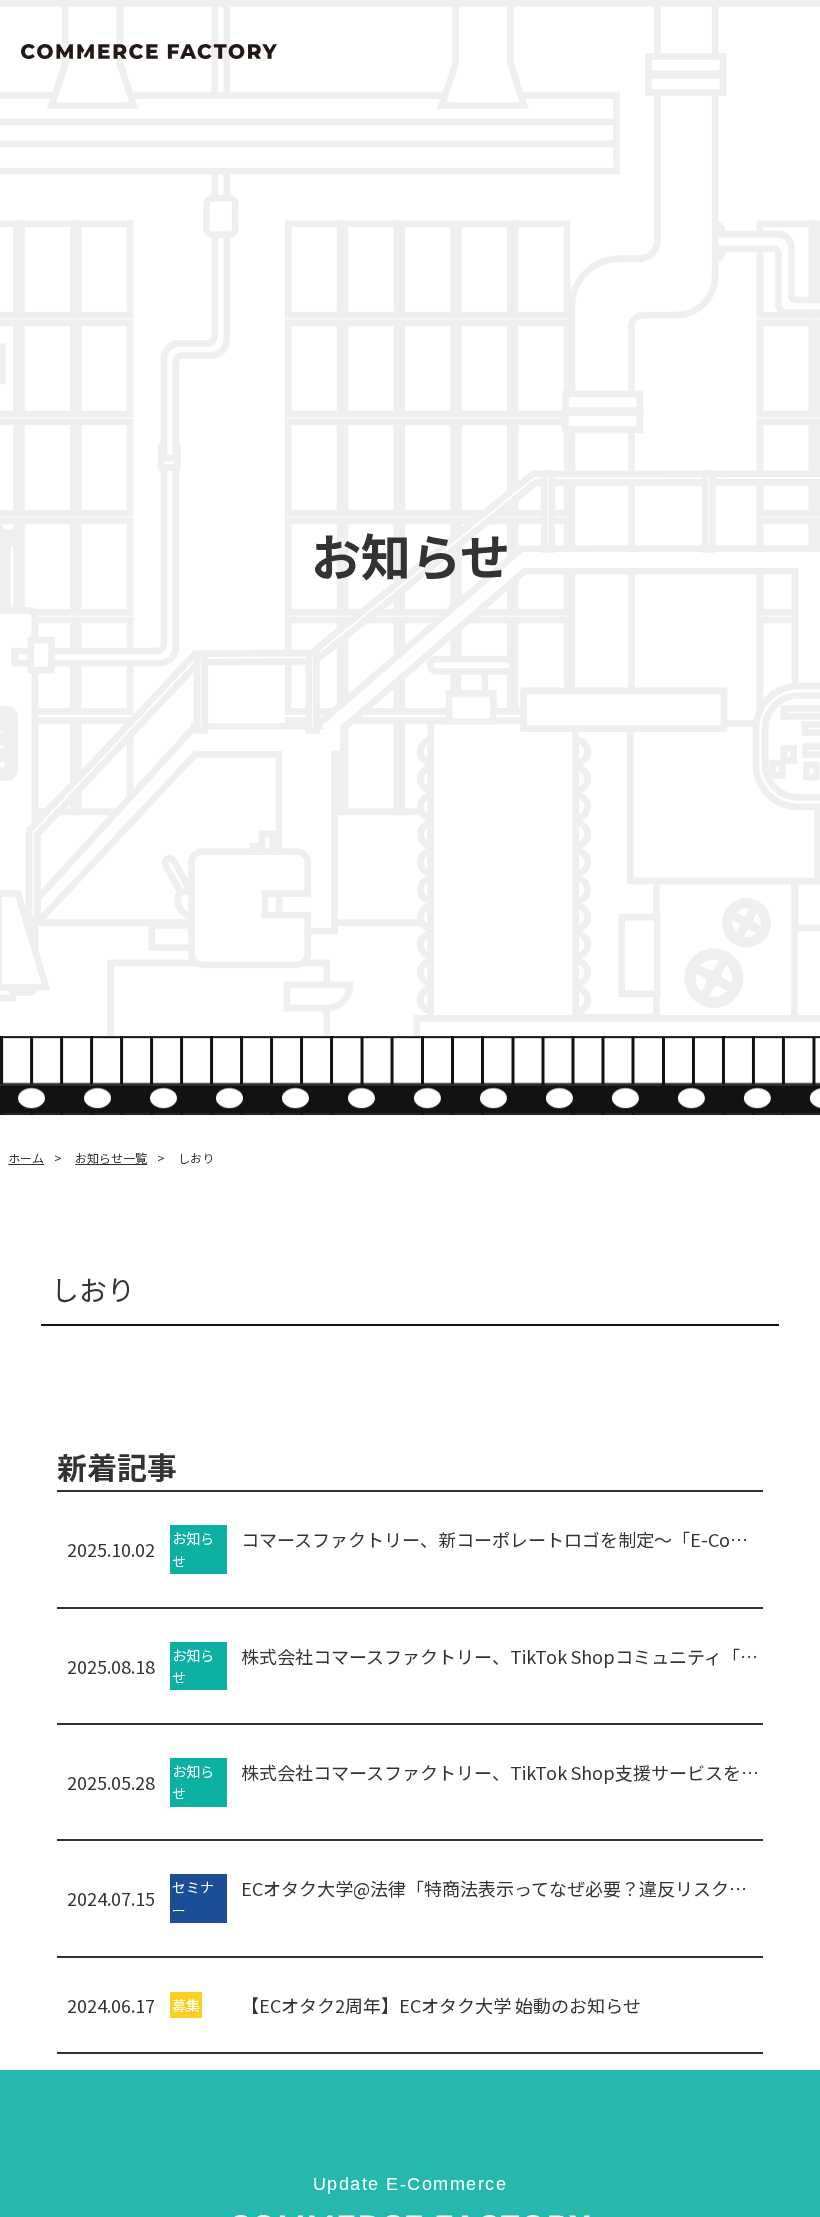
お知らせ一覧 (111, 1157)
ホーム (26, 1157)
